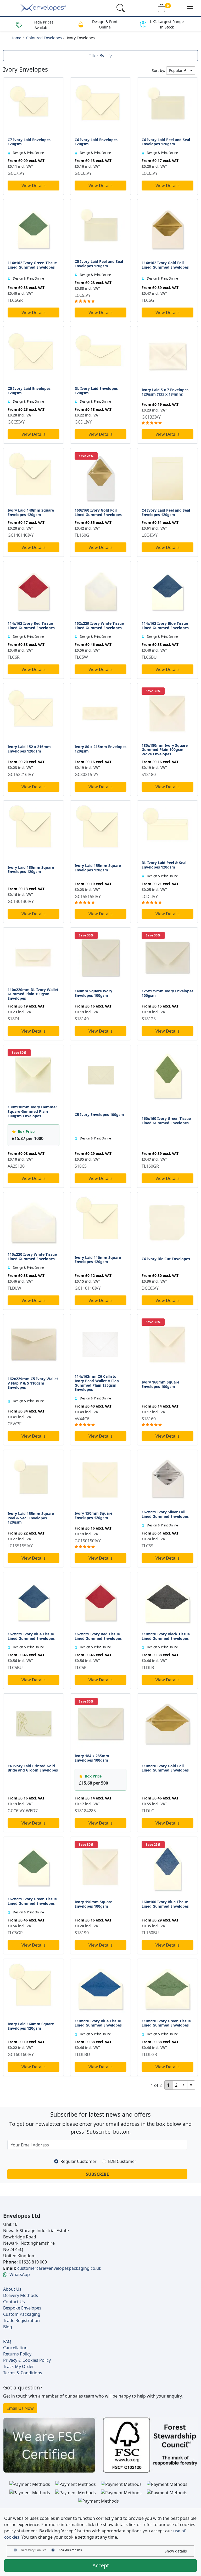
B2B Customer (122, 2161)
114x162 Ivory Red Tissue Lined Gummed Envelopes (31, 626)
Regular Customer (79, 2161)
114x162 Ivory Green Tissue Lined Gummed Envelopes (32, 265)
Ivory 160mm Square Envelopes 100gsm (160, 1384)
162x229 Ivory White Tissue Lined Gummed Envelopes (99, 626)
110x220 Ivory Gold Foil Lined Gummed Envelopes (165, 1768)
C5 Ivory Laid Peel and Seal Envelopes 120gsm (99, 264)
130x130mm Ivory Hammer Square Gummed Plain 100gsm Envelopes (32, 1111)
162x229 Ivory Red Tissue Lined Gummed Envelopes (98, 1636)
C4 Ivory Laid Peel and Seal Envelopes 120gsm (166, 512)
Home (16, 38)
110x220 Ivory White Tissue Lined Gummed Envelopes (32, 1257)
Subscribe (97, 2174)
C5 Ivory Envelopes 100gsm (99, 1115)
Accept (101, 2565)
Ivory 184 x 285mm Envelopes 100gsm (92, 1758)
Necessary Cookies (33, 2550)
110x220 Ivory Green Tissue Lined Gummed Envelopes (166, 2023)
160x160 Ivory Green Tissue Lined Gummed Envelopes (166, 1121)
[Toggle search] (121, 8)
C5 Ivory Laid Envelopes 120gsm (29, 391)
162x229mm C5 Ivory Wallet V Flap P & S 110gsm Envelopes (33, 1383)
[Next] (184, 2085)
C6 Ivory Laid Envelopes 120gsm (96, 142)
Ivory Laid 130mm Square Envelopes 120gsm (31, 870)
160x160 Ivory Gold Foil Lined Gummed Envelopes (98, 512)
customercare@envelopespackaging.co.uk (59, 2268)
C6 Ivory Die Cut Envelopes (166, 1259)
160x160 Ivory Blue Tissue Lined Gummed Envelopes (165, 1904)
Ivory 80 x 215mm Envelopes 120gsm (100, 749)
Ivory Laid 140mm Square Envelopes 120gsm (31, 512)
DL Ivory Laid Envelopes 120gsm (96, 391)
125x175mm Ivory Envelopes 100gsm (167, 993)
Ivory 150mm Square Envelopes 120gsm (93, 1515)
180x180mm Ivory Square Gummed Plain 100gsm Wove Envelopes (165, 750)
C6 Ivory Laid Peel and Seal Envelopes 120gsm (166, 142)
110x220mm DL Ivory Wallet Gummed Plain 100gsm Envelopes (33, 994)
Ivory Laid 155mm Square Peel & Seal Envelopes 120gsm (31, 1518)
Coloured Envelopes (44, 38)
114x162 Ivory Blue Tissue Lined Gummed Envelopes (165, 626)
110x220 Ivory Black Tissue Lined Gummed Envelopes (166, 1636)
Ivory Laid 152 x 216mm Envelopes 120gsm (29, 749)
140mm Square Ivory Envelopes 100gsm (93, 993)
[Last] (191, 2085)
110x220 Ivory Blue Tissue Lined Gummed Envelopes (98, 2023)
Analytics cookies (70, 2550)
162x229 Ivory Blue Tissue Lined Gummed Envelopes (31, 1636)
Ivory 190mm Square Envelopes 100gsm (93, 1904)
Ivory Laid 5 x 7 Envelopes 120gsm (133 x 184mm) (165, 392)
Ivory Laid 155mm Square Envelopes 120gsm (98, 868)
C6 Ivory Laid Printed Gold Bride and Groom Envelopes (33, 1768)
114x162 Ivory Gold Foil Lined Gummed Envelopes (165, 265)
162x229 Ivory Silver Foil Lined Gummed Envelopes (165, 1514)
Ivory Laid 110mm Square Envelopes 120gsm (98, 1260)
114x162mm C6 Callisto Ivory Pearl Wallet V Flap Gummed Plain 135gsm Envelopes (97, 1383)
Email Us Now (20, 2408)
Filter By (96, 56)
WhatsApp (20, 2274)
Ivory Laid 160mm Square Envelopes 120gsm (31, 2026)
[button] (190, 8)
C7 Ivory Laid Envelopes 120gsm (29, 142)
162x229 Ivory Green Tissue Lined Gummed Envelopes (32, 1901)
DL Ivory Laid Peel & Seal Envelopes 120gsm (164, 865)
